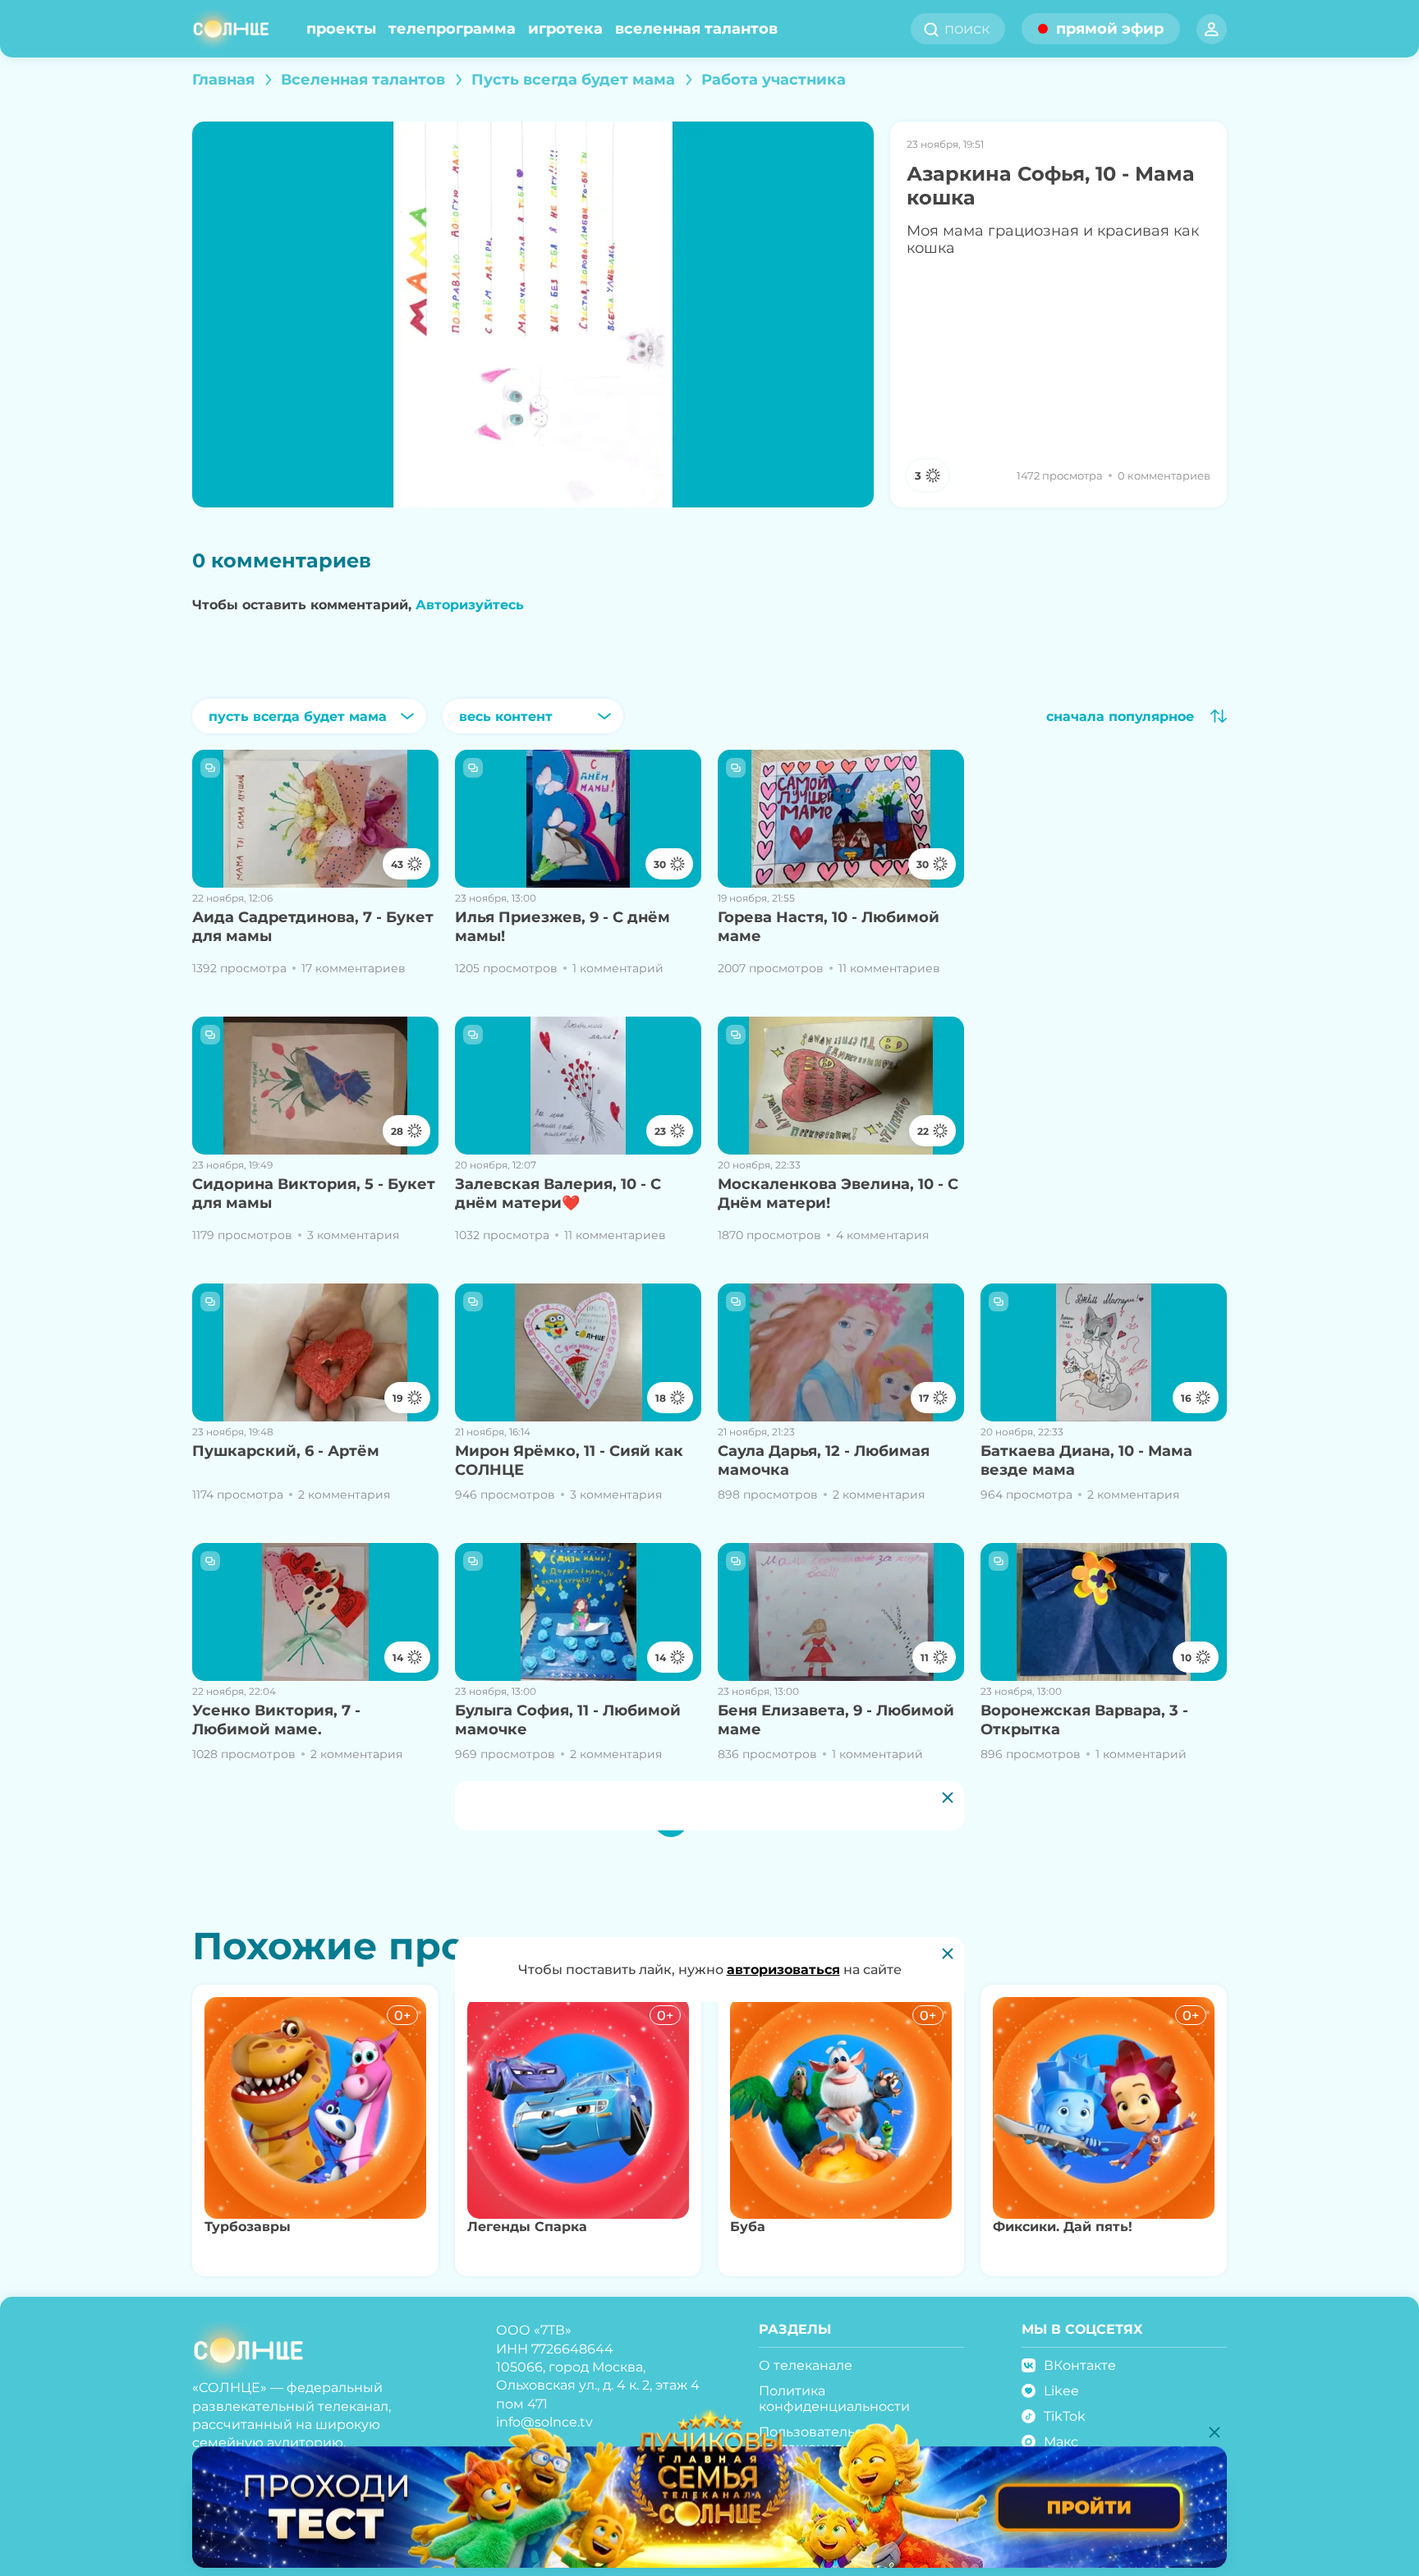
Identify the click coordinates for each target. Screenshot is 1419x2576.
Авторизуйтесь (470, 605)
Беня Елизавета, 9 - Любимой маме (836, 1720)
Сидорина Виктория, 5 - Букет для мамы (314, 1194)
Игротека (565, 29)
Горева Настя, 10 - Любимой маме (829, 927)
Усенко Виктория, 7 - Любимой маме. (276, 1720)
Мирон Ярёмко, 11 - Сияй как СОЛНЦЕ (569, 1460)
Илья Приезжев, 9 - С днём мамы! (563, 927)
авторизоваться (783, 1970)
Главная (223, 80)
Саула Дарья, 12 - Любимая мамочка (824, 1460)
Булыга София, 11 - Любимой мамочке (568, 1720)
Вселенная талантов (696, 29)
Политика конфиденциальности (834, 2399)
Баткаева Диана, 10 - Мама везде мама (1086, 1460)
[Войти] (1212, 29)
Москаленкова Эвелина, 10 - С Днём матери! (838, 1194)
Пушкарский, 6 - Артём (286, 1451)
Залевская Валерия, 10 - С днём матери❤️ (558, 1194)
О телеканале (806, 2365)
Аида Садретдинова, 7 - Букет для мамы (313, 927)
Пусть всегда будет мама (573, 80)
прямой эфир (1110, 29)
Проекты (341, 29)
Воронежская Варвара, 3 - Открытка (1084, 1720)
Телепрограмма (452, 29)
